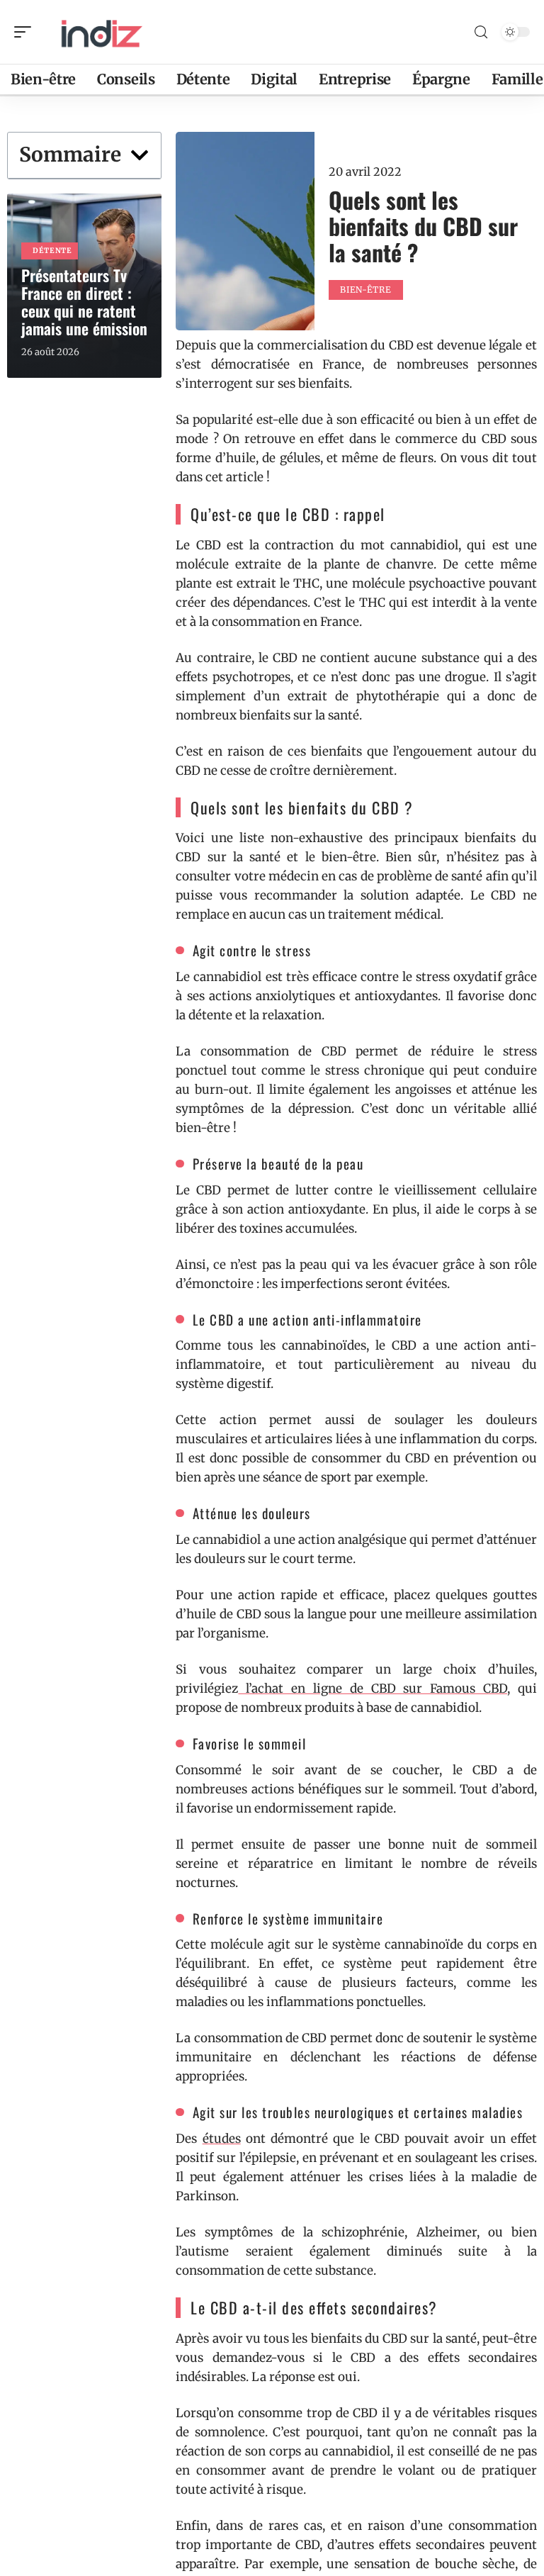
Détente (52, 251)
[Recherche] (481, 32)
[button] (140, 155)
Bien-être (365, 290)
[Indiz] (102, 32)
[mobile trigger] (26, 32)
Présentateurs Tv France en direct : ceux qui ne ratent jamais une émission (84, 302)
